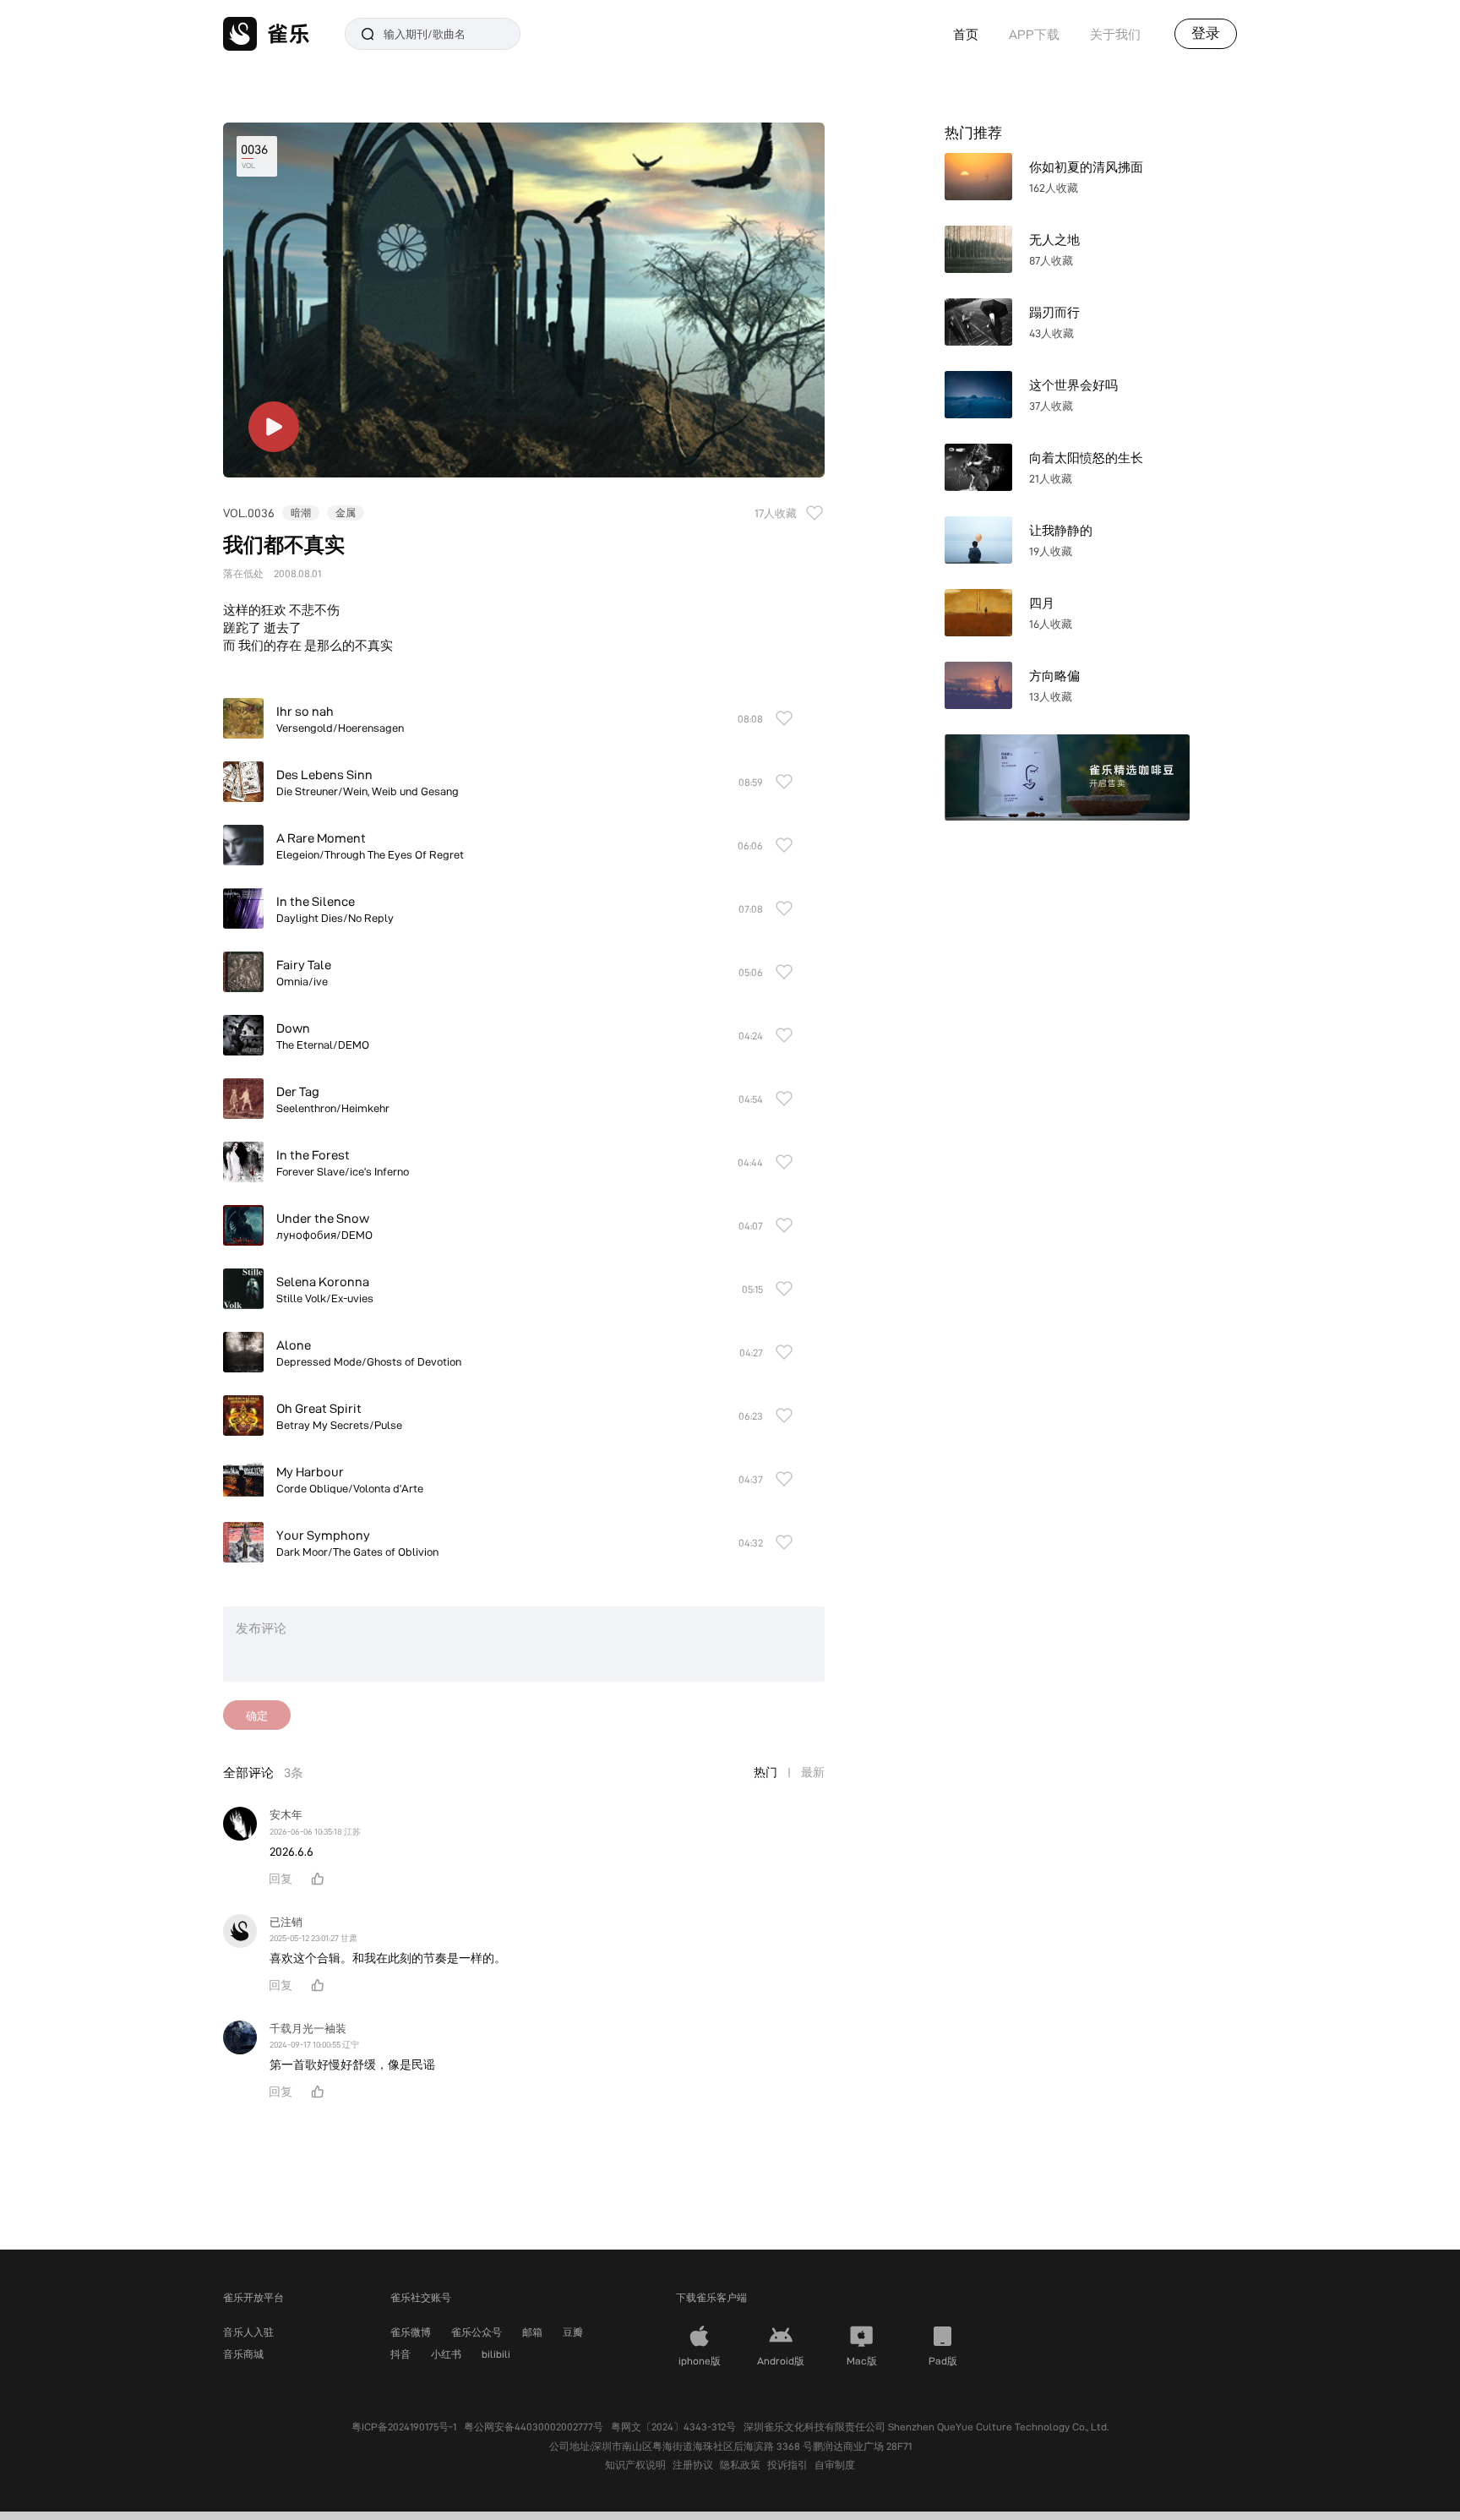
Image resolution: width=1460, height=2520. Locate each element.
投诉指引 (787, 2465)
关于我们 (1115, 34)
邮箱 (532, 2332)
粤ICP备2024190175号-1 (404, 2427)
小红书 (446, 2354)
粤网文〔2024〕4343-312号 (673, 2427)
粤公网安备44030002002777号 (534, 2427)
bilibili (496, 2354)
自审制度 (835, 2465)
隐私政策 (740, 2465)
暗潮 (301, 513)
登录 (1206, 33)
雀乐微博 (411, 2332)
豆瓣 (573, 2332)
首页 (966, 34)
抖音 (400, 2354)
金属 (346, 513)
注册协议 (693, 2465)
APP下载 (1034, 34)
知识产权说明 (635, 2465)
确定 (257, 1715)
